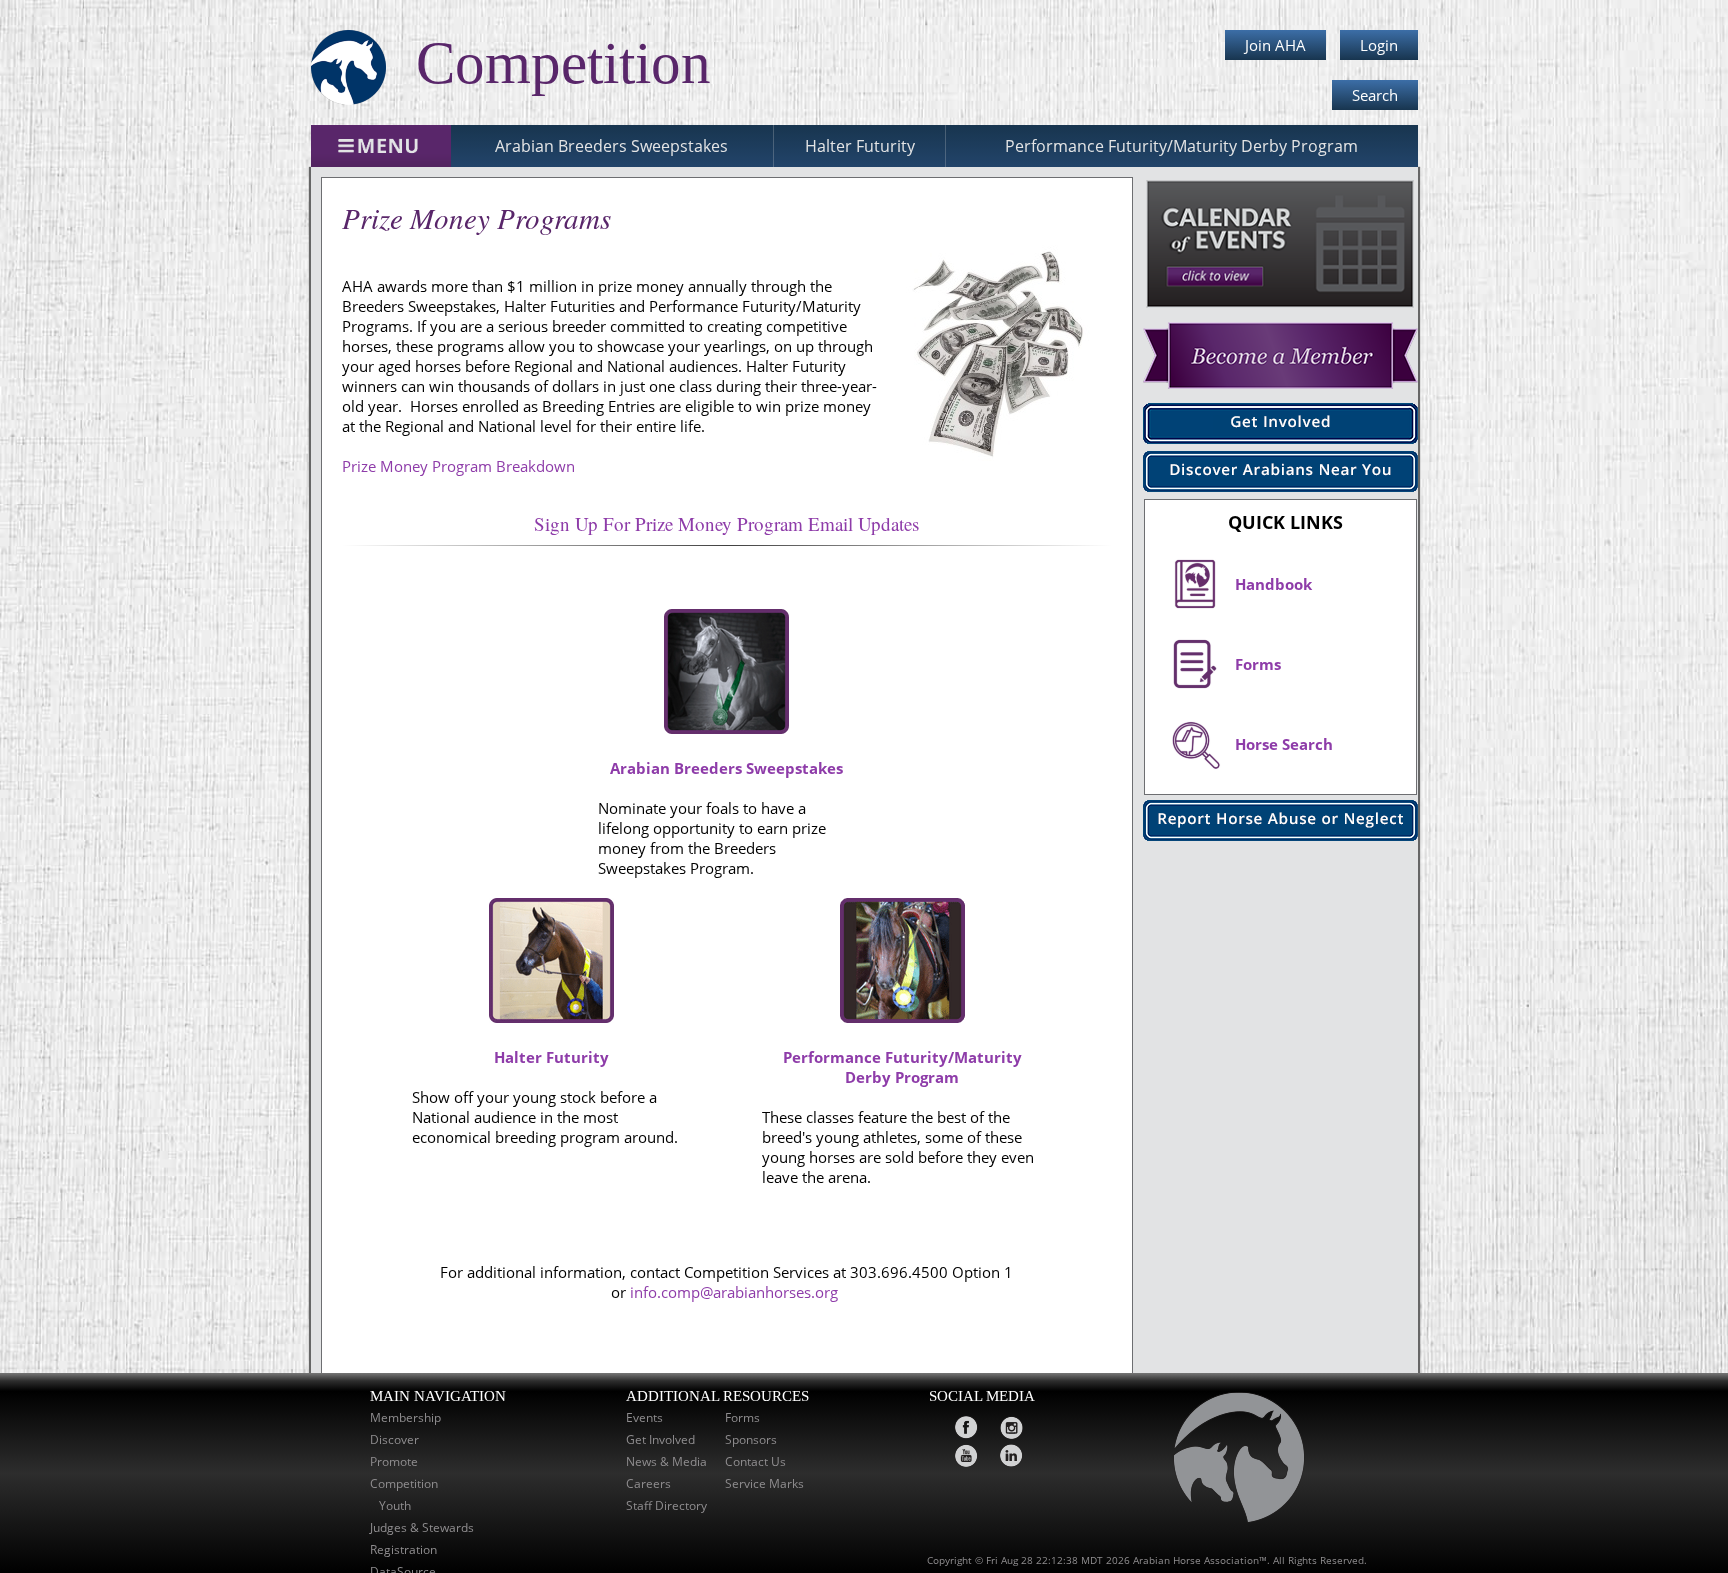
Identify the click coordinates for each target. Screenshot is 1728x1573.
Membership (405, 1417)
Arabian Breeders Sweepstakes (611, 146)
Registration (403, 1549)
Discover (394, 1439)
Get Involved (660, 1439)
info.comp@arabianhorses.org (736, 1292)
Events (644, 1417)
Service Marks (764, 1483)
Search (1375, 95)
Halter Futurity (860, 146)
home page (1230, 1463)
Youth (396, 1505)
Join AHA (1275, 45)
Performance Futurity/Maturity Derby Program (1181, 146)
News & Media (666, 1461)
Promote (394, 1461)
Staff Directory (666, 1505)
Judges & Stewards (422, 1527)
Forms (742, 1417)
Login (1379, 45)
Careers (648, 1483)
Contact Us (755, 1461)
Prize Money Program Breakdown (458, 466)
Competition (404, 1483)
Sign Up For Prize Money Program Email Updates (726, 523)
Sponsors (751, 1439)
